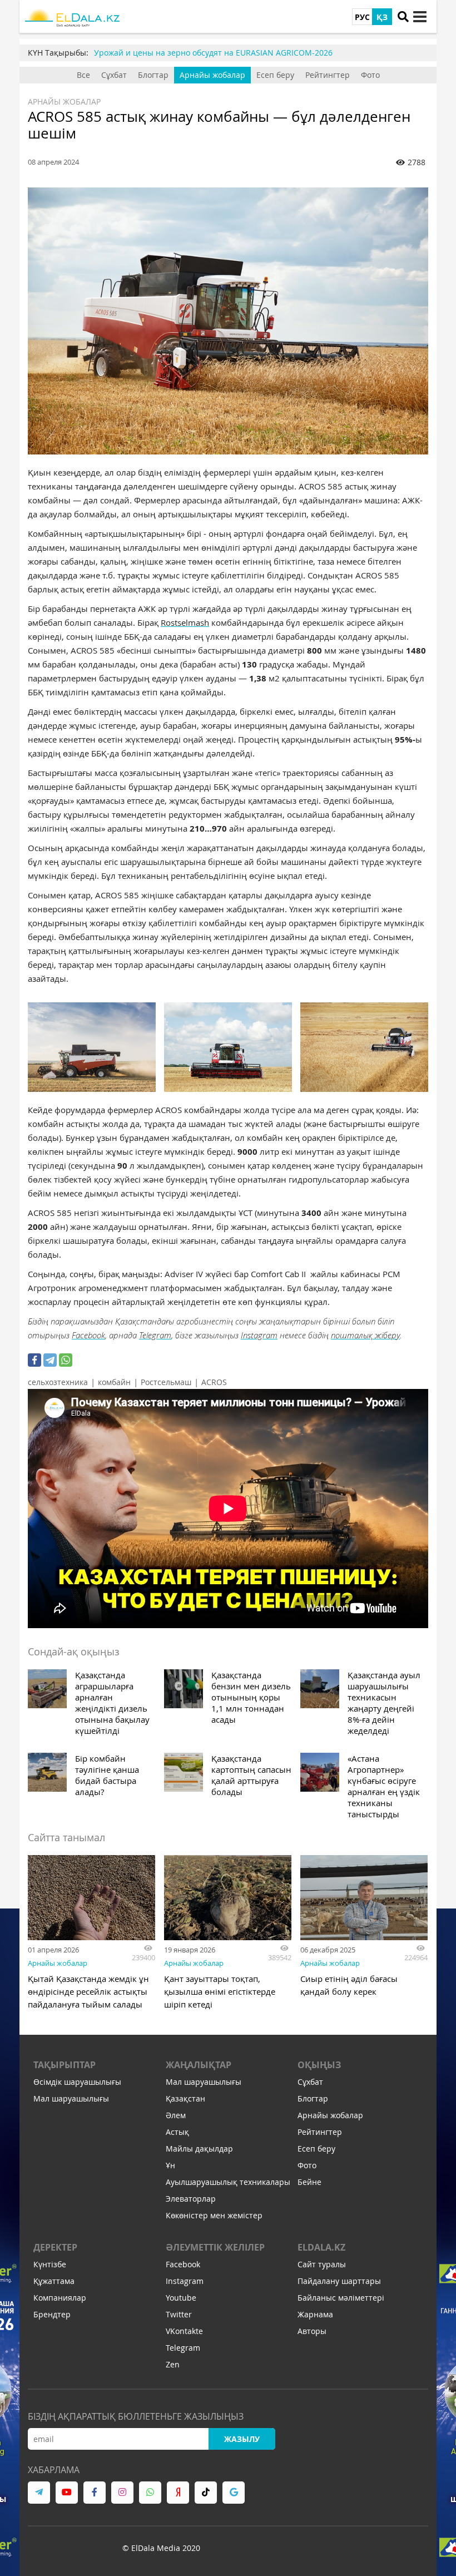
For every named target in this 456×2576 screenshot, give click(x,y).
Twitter (179, 2314)
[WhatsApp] (66, 1360)
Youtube (181, 2298)
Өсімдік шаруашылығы (77, 2082)
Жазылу (242, 2439)
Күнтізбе (50, 2264)
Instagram (259, 1335)
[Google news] (234, 2493)
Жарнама (315, 2314)
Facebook (88, 1335)
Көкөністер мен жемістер (214, 2215)
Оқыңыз (319, 2065)
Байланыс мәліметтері (341, 2298)
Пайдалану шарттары (339, 2281)
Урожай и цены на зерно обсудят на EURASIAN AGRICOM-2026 (213, 53)
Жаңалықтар (199, 2065)
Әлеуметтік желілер (215, 2247)
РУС (362, 17)
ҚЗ (382, 17)
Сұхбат (114, 75)
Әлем (176, 2115)
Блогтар (153, 75)
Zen (173, 2364)
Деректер (55, 2247)
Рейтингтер (328, 75)
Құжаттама (54, 2281)
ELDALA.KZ (321, 2247)
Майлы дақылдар (199, 2149)
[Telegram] (50, 1360)
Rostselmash (185, 622)
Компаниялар (60, 2298)
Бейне (309, 2182)
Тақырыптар (65, 2065)
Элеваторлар (191, 2199)
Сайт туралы (322, 2264)
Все (83, 75)
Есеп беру (275, 75)
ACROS (214, 1382)
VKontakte (184, 2331)
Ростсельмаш (166, 1382)
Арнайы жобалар (212, 75)
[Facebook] (34, 1360)
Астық (177, 2132)
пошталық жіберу (365, 1335)
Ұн (170, 2165)
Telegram (155, 1335)
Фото (370, 75)
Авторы (312, 2331)
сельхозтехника (58, 1382)
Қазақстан (185, 2098)
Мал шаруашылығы (71, 2098)
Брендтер (52, 2314)
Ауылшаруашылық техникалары (228, 2182)
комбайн (114, 1382)
